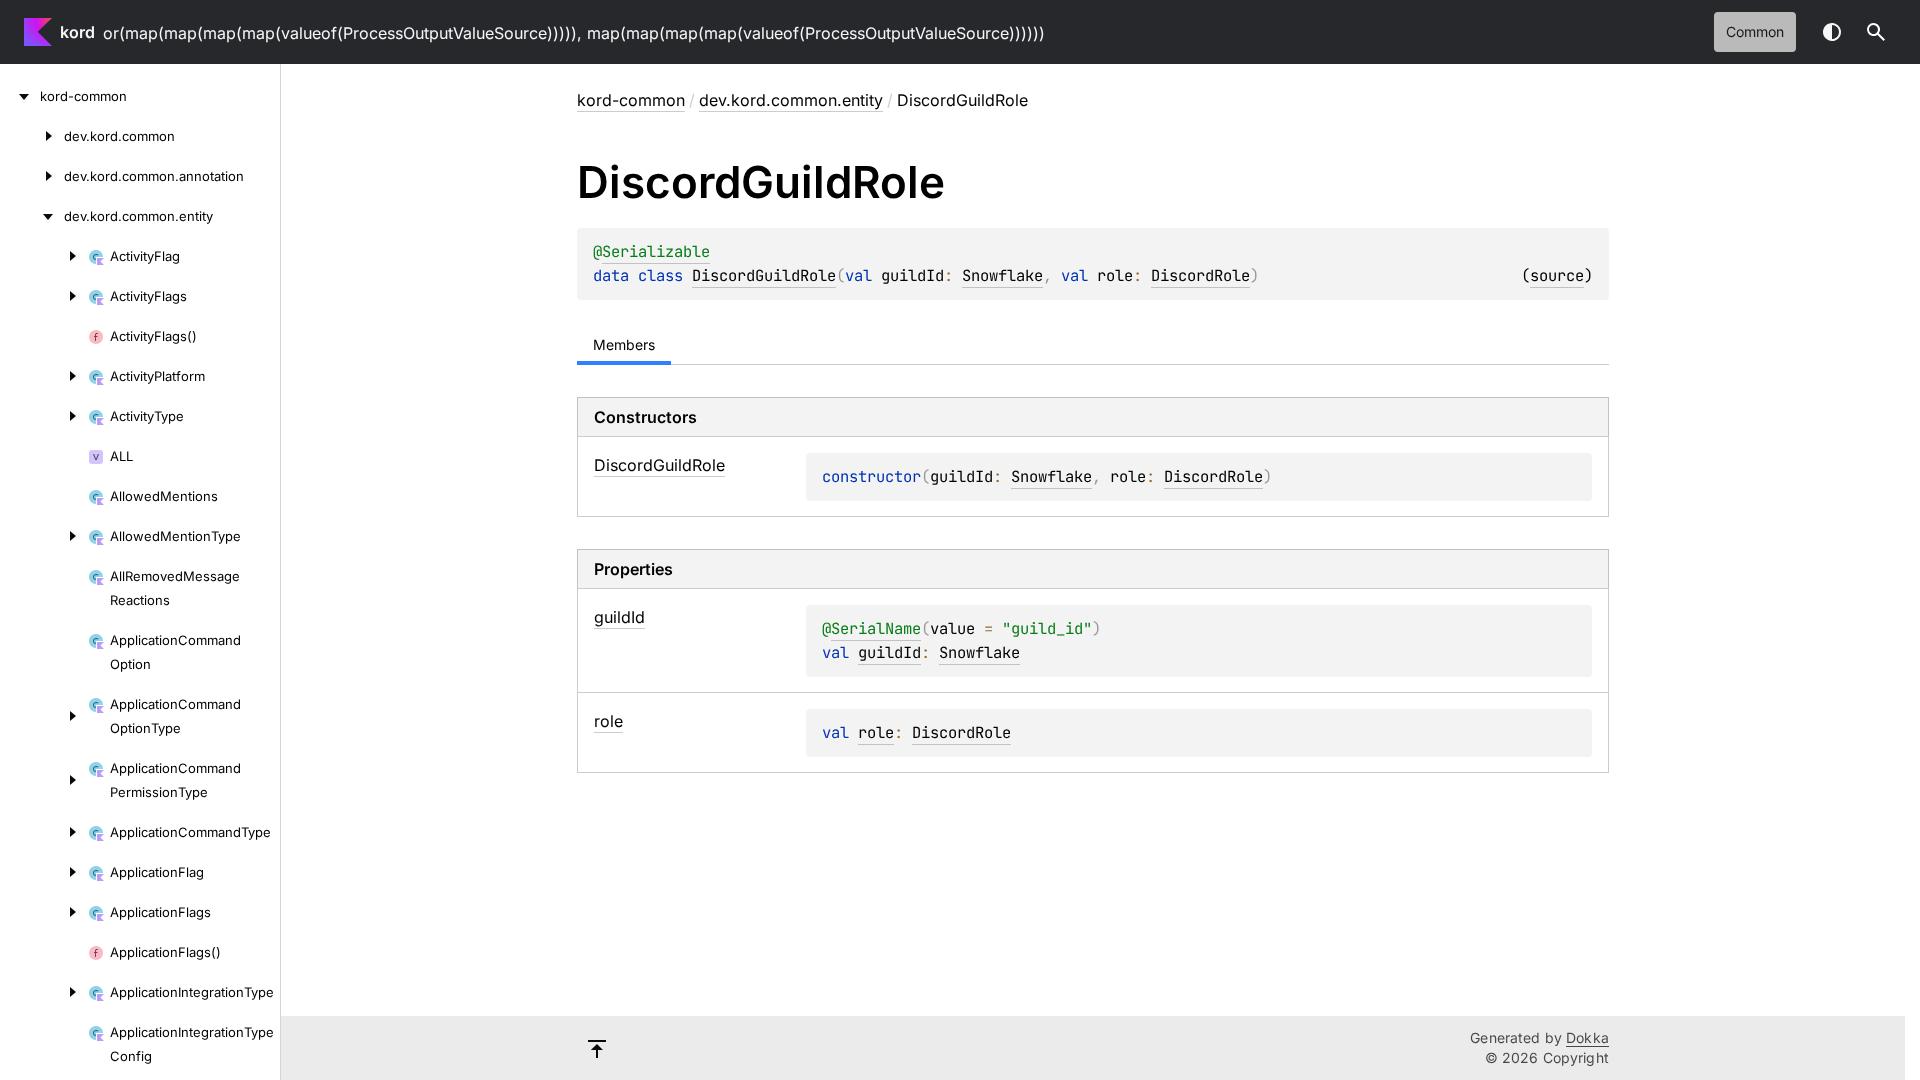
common (1755, 31)
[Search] (1876, 32)
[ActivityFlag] (44, 256)
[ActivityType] (44, 416)
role (876, 732)
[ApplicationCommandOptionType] (44, 716)
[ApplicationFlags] (44, 912)
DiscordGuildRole (764, 275)
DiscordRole (1200, 275)
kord (77, 32)
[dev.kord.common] (32, 136)
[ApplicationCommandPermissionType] (44, 780)
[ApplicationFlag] (44, 872)
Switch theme (1832, 32)
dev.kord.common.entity (791, 100)
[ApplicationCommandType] (44, 832)
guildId (889, 652)
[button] (1876, 32)
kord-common (631, 100)
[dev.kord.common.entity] (32, 216)
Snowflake (1002, 275)
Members (624, 344)
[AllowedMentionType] (44, 536)
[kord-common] (20, 96)
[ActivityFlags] (44, 296)
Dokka (1587, 1037)
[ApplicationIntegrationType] (44, 992)
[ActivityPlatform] (44, 376)
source (1557, 275)
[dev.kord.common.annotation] (32, 176)
